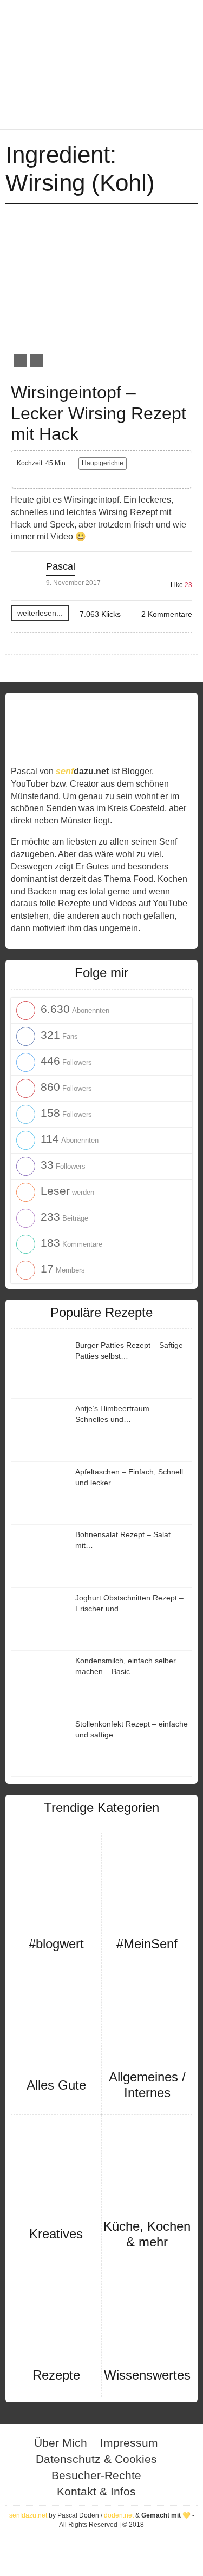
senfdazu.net (28, 2515)
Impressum (129, 2443)
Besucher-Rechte (96, 2475)
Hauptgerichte (103, 463)
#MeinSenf (147, 1944)
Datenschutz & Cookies (96, 2459)
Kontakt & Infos (96, 2491)
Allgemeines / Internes (147, 2085)
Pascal (61, 566)
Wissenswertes (147, 2375)
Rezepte (56, 2375)
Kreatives (56, 2234)
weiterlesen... (40, 613)
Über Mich (61, 2443)
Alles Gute (56, 2085)
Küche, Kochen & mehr (147, 2234)
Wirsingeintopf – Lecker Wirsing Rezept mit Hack (99, 413)
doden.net (119, 2515)
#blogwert (56, 1944)
